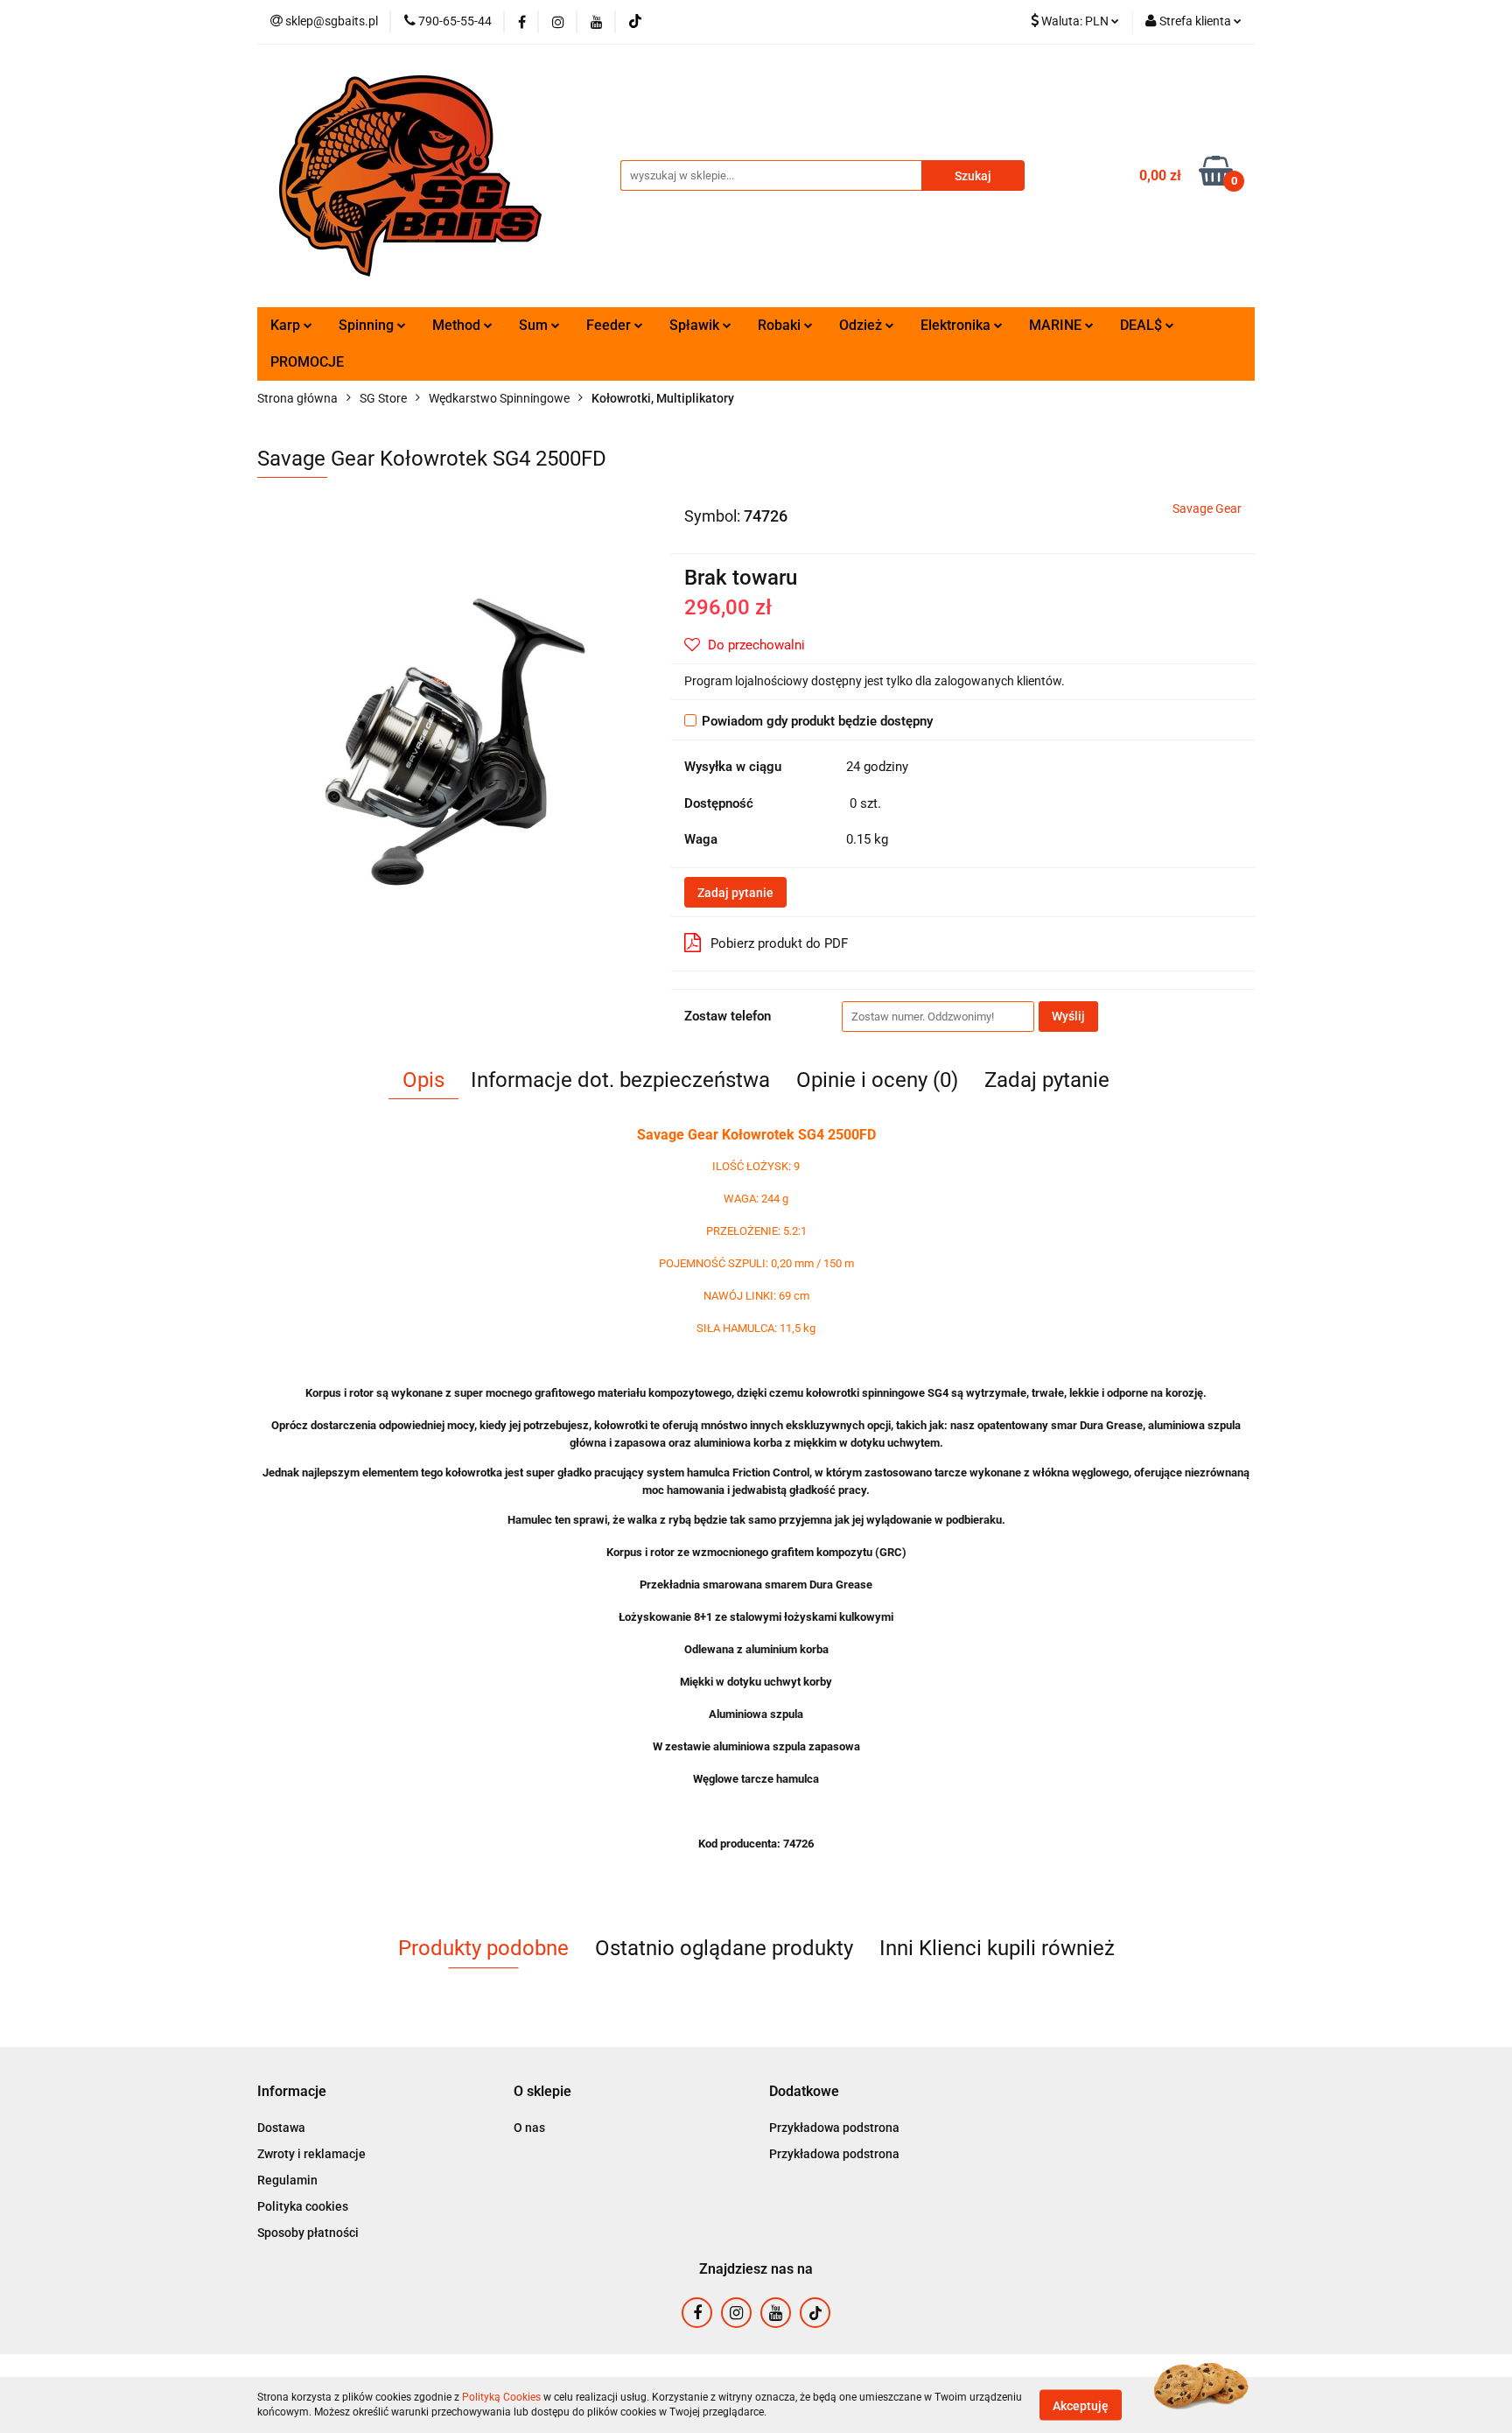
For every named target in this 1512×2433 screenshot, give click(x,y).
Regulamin (287, 2180)
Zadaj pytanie (735, 893)
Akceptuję (1081, 2405)
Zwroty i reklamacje (311, 2154)
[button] (292, 2092)
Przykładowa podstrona (834, 2128)
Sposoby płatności (308, 2233)
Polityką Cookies (501, 2397)
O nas (529, 2128)
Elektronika (957, 325)
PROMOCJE (307, 362)
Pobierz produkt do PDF (779, 943)
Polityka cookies (303, 2206)
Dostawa (281, 2128)
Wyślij (1068, 1016)
